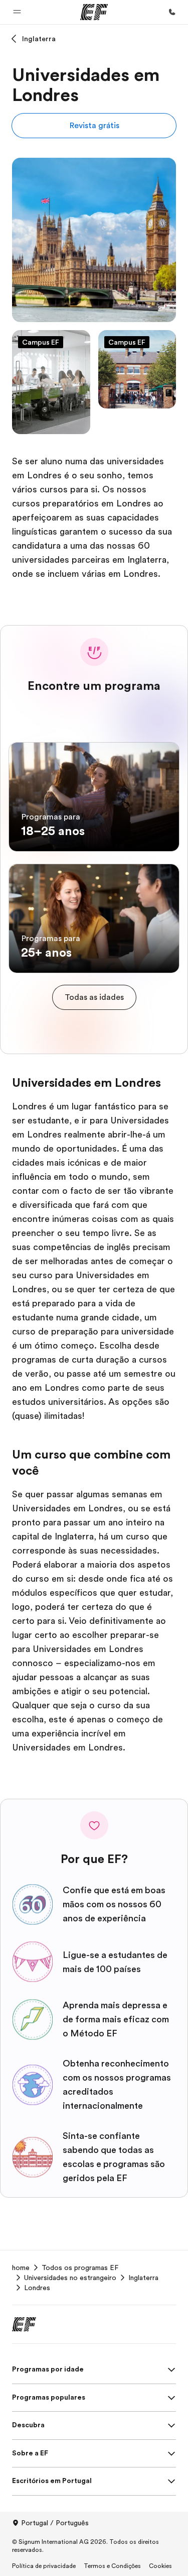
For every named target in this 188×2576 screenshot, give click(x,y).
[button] (17, 12)
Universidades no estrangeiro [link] (70, 2278)
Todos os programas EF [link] (80, 2268)
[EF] (94, 12)
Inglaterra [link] (143, 2278)
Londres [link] (37, 2288)
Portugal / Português (55, 2523)
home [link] (21, 2268)
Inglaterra (39, 39)
